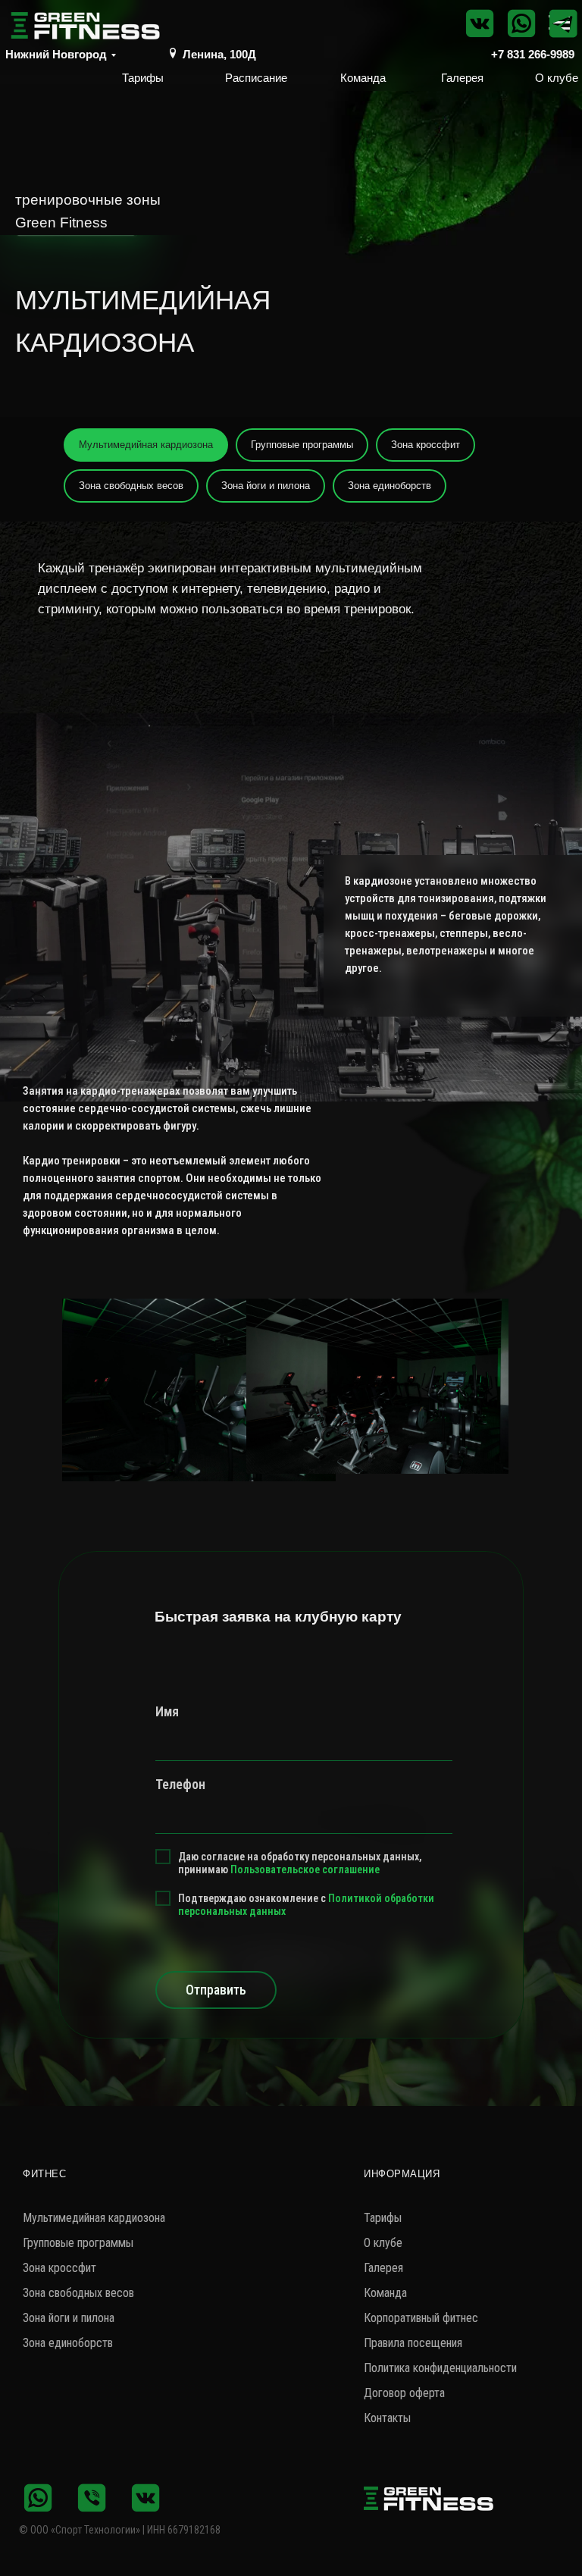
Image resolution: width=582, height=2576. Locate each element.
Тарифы (143, 78)
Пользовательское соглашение (305, 1869)
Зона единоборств (390, 486)
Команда (363, 78)
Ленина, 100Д (219, 54)
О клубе (557, 78)
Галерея (462, 78)
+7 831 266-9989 (533, 54)
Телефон (180, 1784)
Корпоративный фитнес (421, 2318)
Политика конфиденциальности (440, 2368)
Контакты (387, 2418)
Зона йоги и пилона (266, 486)
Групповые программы (302, 445)
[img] (173, 53)
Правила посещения (413, 2343)
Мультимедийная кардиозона (146, 445)
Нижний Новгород (56, 54)
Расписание (256, 78)
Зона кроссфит (426, 445)
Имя (167, 1711)
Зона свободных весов (131, 486)
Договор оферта (404, 2393)
